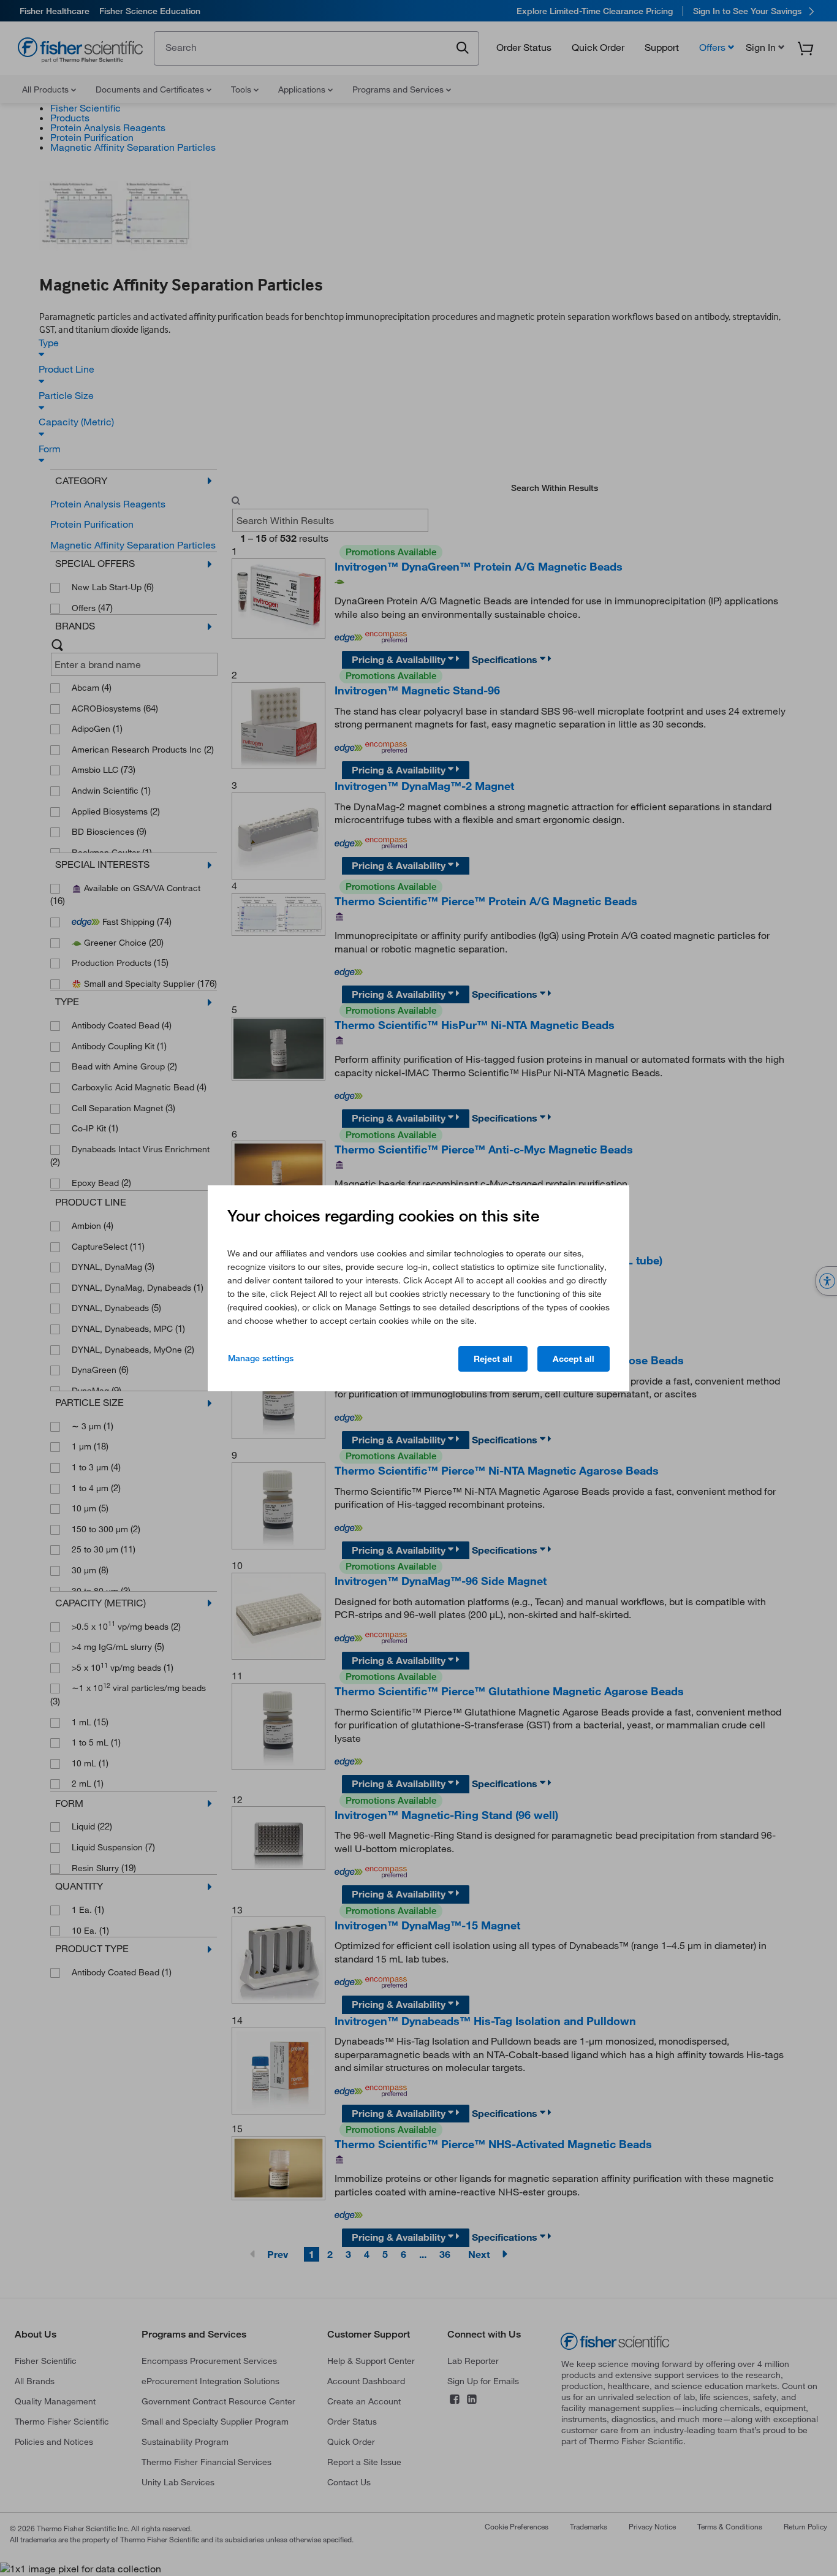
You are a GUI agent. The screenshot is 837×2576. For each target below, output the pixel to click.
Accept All (574, 1359)
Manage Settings (261, 1358)
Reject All (493, 1359)
